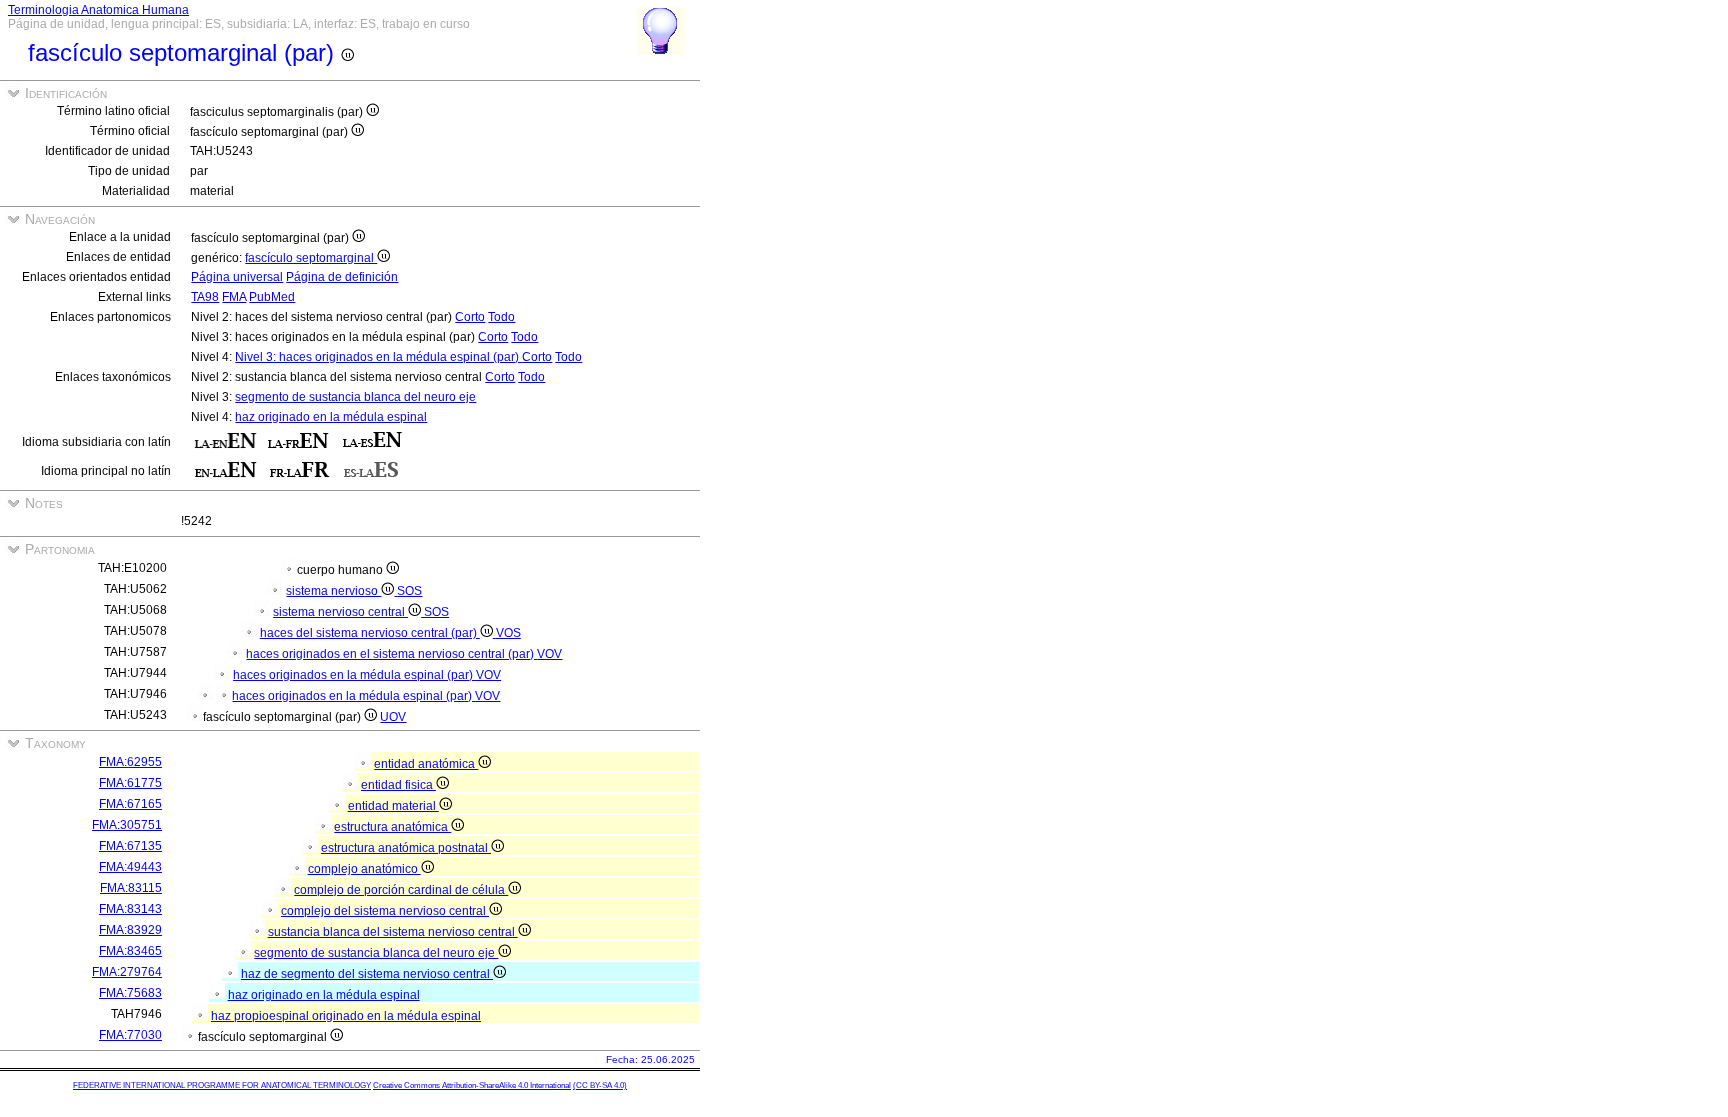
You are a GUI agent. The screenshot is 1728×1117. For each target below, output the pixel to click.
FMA (234, 297)
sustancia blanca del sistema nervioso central (393, 932)
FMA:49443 (130, 867)
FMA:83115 (131, 888)
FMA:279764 (127, 972)
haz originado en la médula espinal (331, 417)
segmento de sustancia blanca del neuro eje (355, 397)
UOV (393, 717)
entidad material (393, 806)
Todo (501, 317)
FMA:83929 (130, 930)
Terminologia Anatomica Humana (98, 10)
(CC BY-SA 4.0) (600, 1085)
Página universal (237, 277)
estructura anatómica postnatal (406, 848)
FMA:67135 (130, 846)
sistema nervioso (333, 591)
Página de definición (342, 277)
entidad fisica (398, 785)
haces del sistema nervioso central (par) (370, 633)
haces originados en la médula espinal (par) (354, 675)
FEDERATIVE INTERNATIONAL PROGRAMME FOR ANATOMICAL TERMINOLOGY (222, 1085)
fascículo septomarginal (311, 258)
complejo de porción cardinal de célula (401, 890)
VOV (549, 654)
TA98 (205, 297)
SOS (409, 591)
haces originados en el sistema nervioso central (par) (391, 654)
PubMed (272, 297)
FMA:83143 (130, 909)
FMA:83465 (130, 951)
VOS (508, 633)
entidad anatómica (426, 764)
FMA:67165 (130, 804)
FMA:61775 (130, 783)
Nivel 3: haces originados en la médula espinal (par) (378, 357)
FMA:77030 (130, 1035)
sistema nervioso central (340, 612)
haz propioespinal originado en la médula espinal (346, 1016)
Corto (470, 317)
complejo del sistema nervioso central (385, 911)
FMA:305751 (127, 825)
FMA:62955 (130, 762)
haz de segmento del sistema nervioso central (367, 974)
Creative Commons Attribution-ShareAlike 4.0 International (472, 1085)
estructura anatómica (392, 827)
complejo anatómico (364, 869)
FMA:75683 (130, 993)
